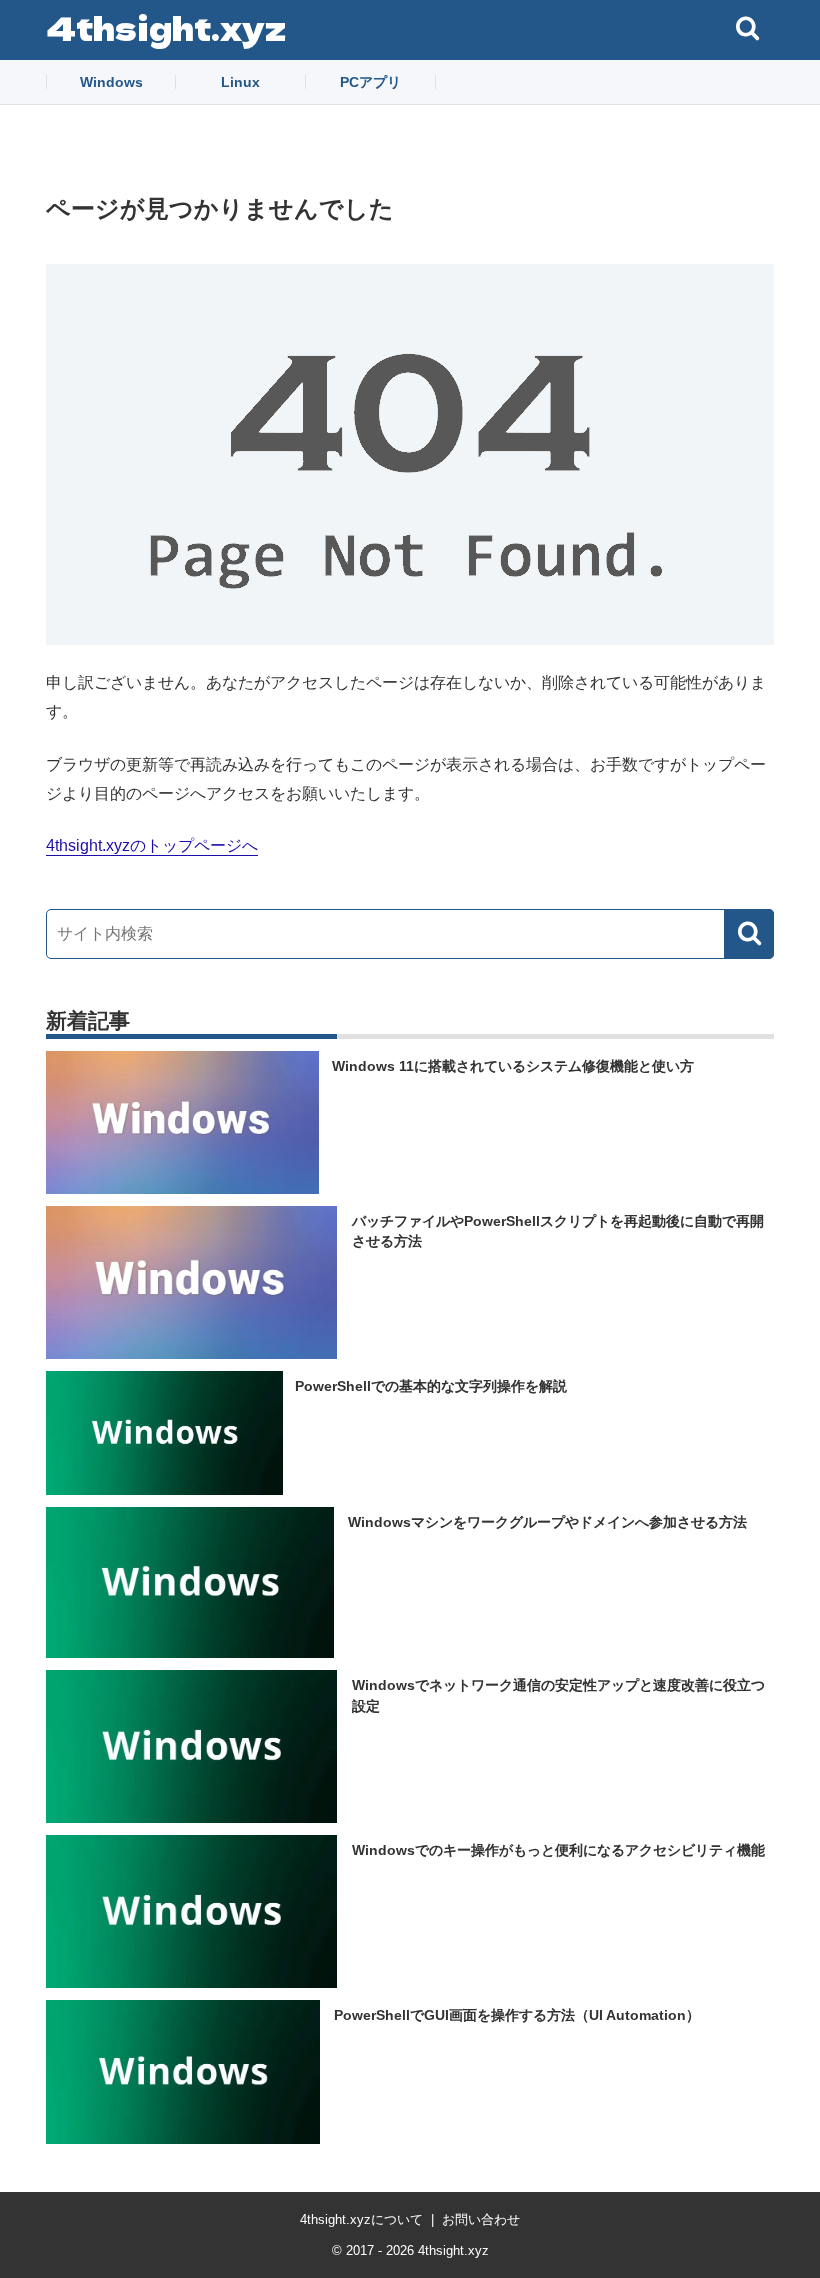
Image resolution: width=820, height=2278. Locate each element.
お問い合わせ (481, 2219)
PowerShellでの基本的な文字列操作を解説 (431, 1386)
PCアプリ (370, 82)
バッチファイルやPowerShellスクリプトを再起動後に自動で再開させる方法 (558, 1231)
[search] (749, 934)
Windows (111, 82)
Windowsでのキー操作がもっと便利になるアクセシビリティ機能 (558, 1850)
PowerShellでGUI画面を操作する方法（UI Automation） (517, 2015)
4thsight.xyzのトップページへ (152, 845)
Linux (240, 82)
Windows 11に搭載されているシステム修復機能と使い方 (513, 1066)
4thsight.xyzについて (361, 2219)
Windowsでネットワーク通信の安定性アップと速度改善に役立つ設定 (558, 1696)
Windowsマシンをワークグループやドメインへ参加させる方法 (547, 1523)
